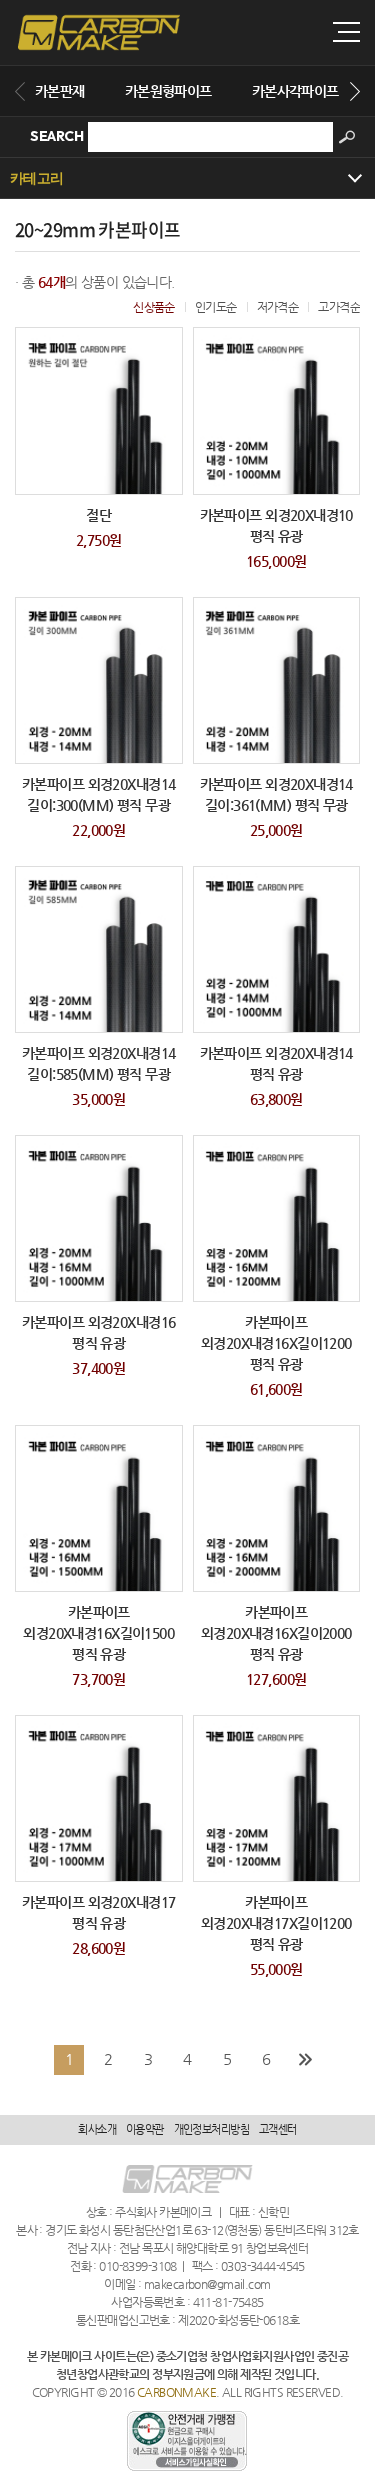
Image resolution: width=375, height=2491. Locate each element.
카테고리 (37, 178)
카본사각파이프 (295, 91)
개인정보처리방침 (211, 2129)
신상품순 (154, 307)
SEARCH (56, 136)
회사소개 (97, 2129)
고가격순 (339, 307)
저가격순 (278, 307)
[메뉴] (346, 32)
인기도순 (216, 307)
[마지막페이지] (306, 2060)
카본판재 (60, 91)
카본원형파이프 (168, 91)
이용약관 (145, 2129)
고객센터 (278, 2129)
